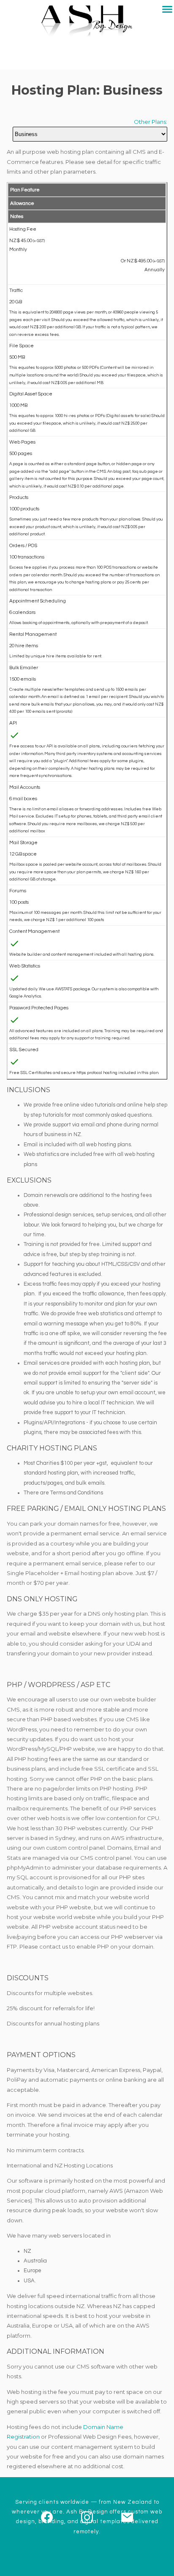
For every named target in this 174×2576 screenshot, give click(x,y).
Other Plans (150, 122)
